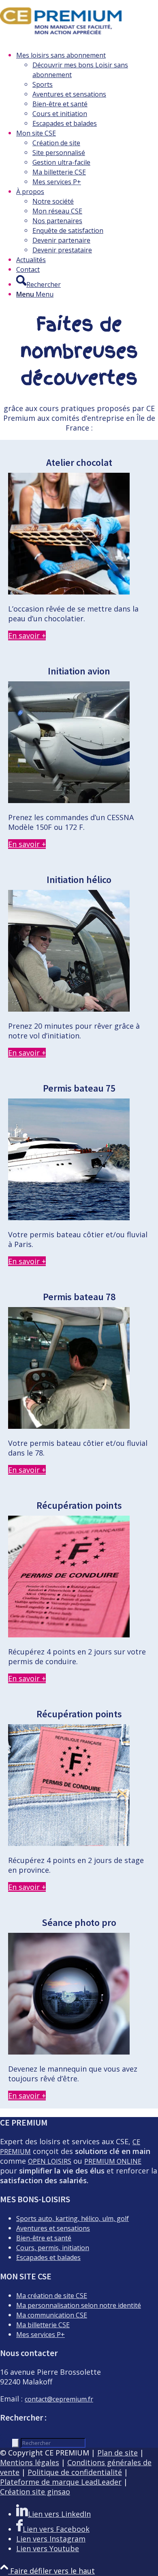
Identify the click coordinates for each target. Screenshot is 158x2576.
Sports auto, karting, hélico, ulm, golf (73, 2218)
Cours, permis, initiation (53, 2248)
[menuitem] (87, 89)
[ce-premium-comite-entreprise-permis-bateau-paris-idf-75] (69, 1217)
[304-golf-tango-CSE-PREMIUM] (69, 1009)
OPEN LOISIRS (50, 2161)
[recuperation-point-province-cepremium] (69, 1843)
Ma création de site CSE (52, 2296)
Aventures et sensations (53, 2228)
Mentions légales (30, 2462)
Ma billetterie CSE (43, 2325)
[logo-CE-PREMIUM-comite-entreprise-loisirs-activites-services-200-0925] (61, 38)
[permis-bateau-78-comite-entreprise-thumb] (69, 1426)
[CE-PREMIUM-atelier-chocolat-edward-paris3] (69, 592)
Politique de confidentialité (75, 2472)
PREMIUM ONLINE (113, 2161)
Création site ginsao (35, 2492)
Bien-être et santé (44, 2238)
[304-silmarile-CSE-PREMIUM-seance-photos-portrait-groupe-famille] (69, 2052)
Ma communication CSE (52, 2315)
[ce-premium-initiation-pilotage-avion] (69, 800)
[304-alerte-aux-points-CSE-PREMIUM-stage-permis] (69, 1635)
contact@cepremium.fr (59, 2399)
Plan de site (117, 2453)
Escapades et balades (48, 2257)
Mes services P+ (41, 2335)
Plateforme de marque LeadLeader (61, 2482)
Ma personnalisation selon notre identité (79, 2305)
